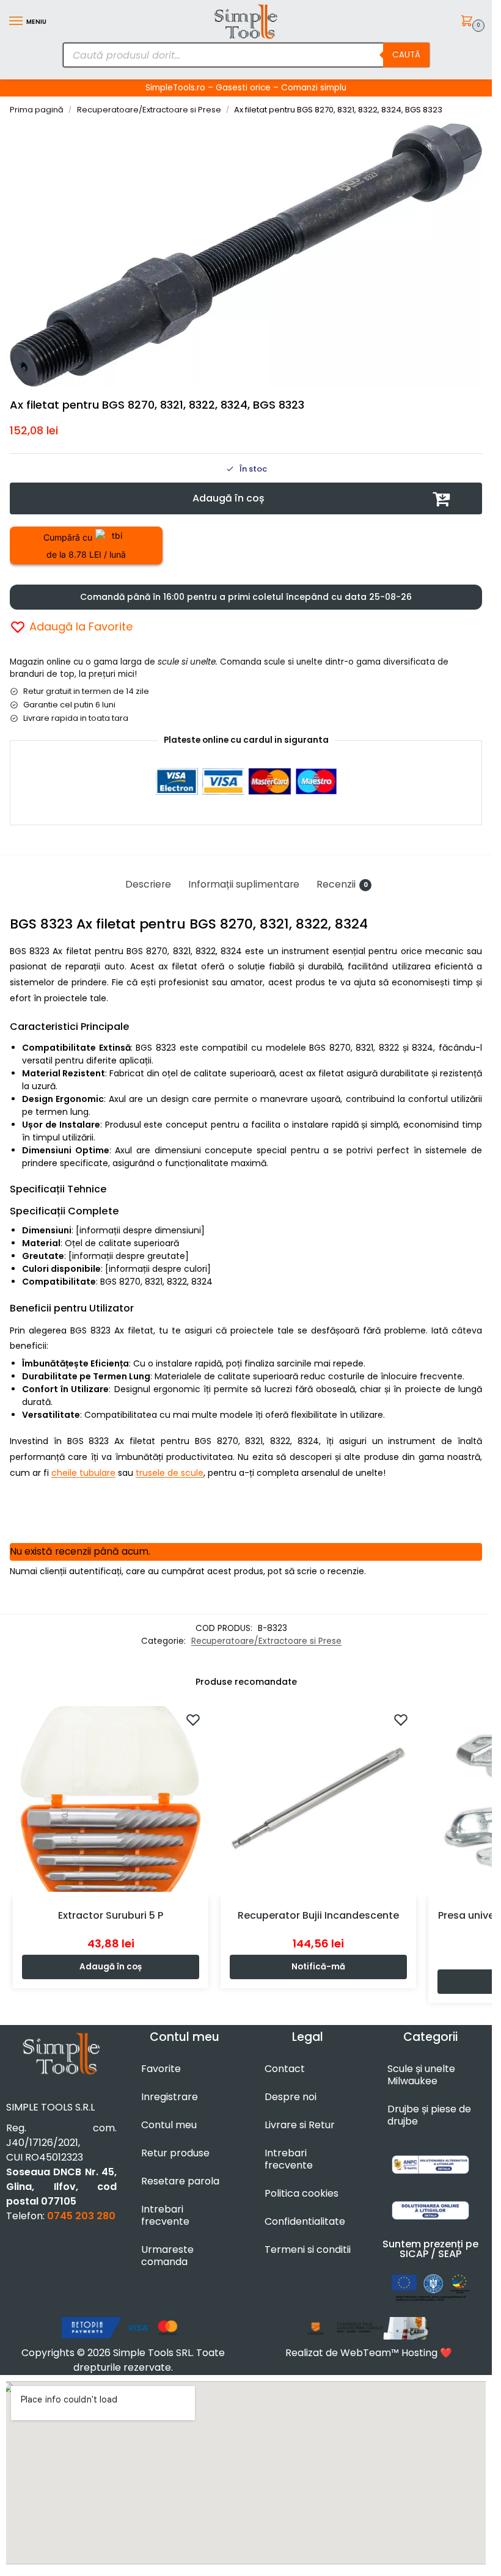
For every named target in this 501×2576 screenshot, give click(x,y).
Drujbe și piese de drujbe (429, 2115)
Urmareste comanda (167, 2256)
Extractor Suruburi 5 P (111, 1915)
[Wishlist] (193, 1720)
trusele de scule (170, 1473)
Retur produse (175, 2153)
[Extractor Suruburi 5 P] (111, 1799)
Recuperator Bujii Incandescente (318, 1915)
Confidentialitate (305, 2221)
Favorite (161, 2069)
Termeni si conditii (308, 2249)
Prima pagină (37, 110)
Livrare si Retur (300, 2125)
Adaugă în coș (229, 498)
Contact (285, 2069)
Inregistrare (170, 2097)
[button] (469, 22)
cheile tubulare (83, 1473)
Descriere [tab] (148, 884)
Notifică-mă (318, 1967)
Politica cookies (302, 2193)
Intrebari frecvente (165, 2215)
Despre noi (291, 2097)
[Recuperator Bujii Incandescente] (318, 1799)
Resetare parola (180, 2181)
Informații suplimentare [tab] (244, 884)
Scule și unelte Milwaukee (421, 2075)
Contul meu (169, 2125)
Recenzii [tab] (342, 884)
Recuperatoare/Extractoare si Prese (149, 110)
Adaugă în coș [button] (111, 1967)
